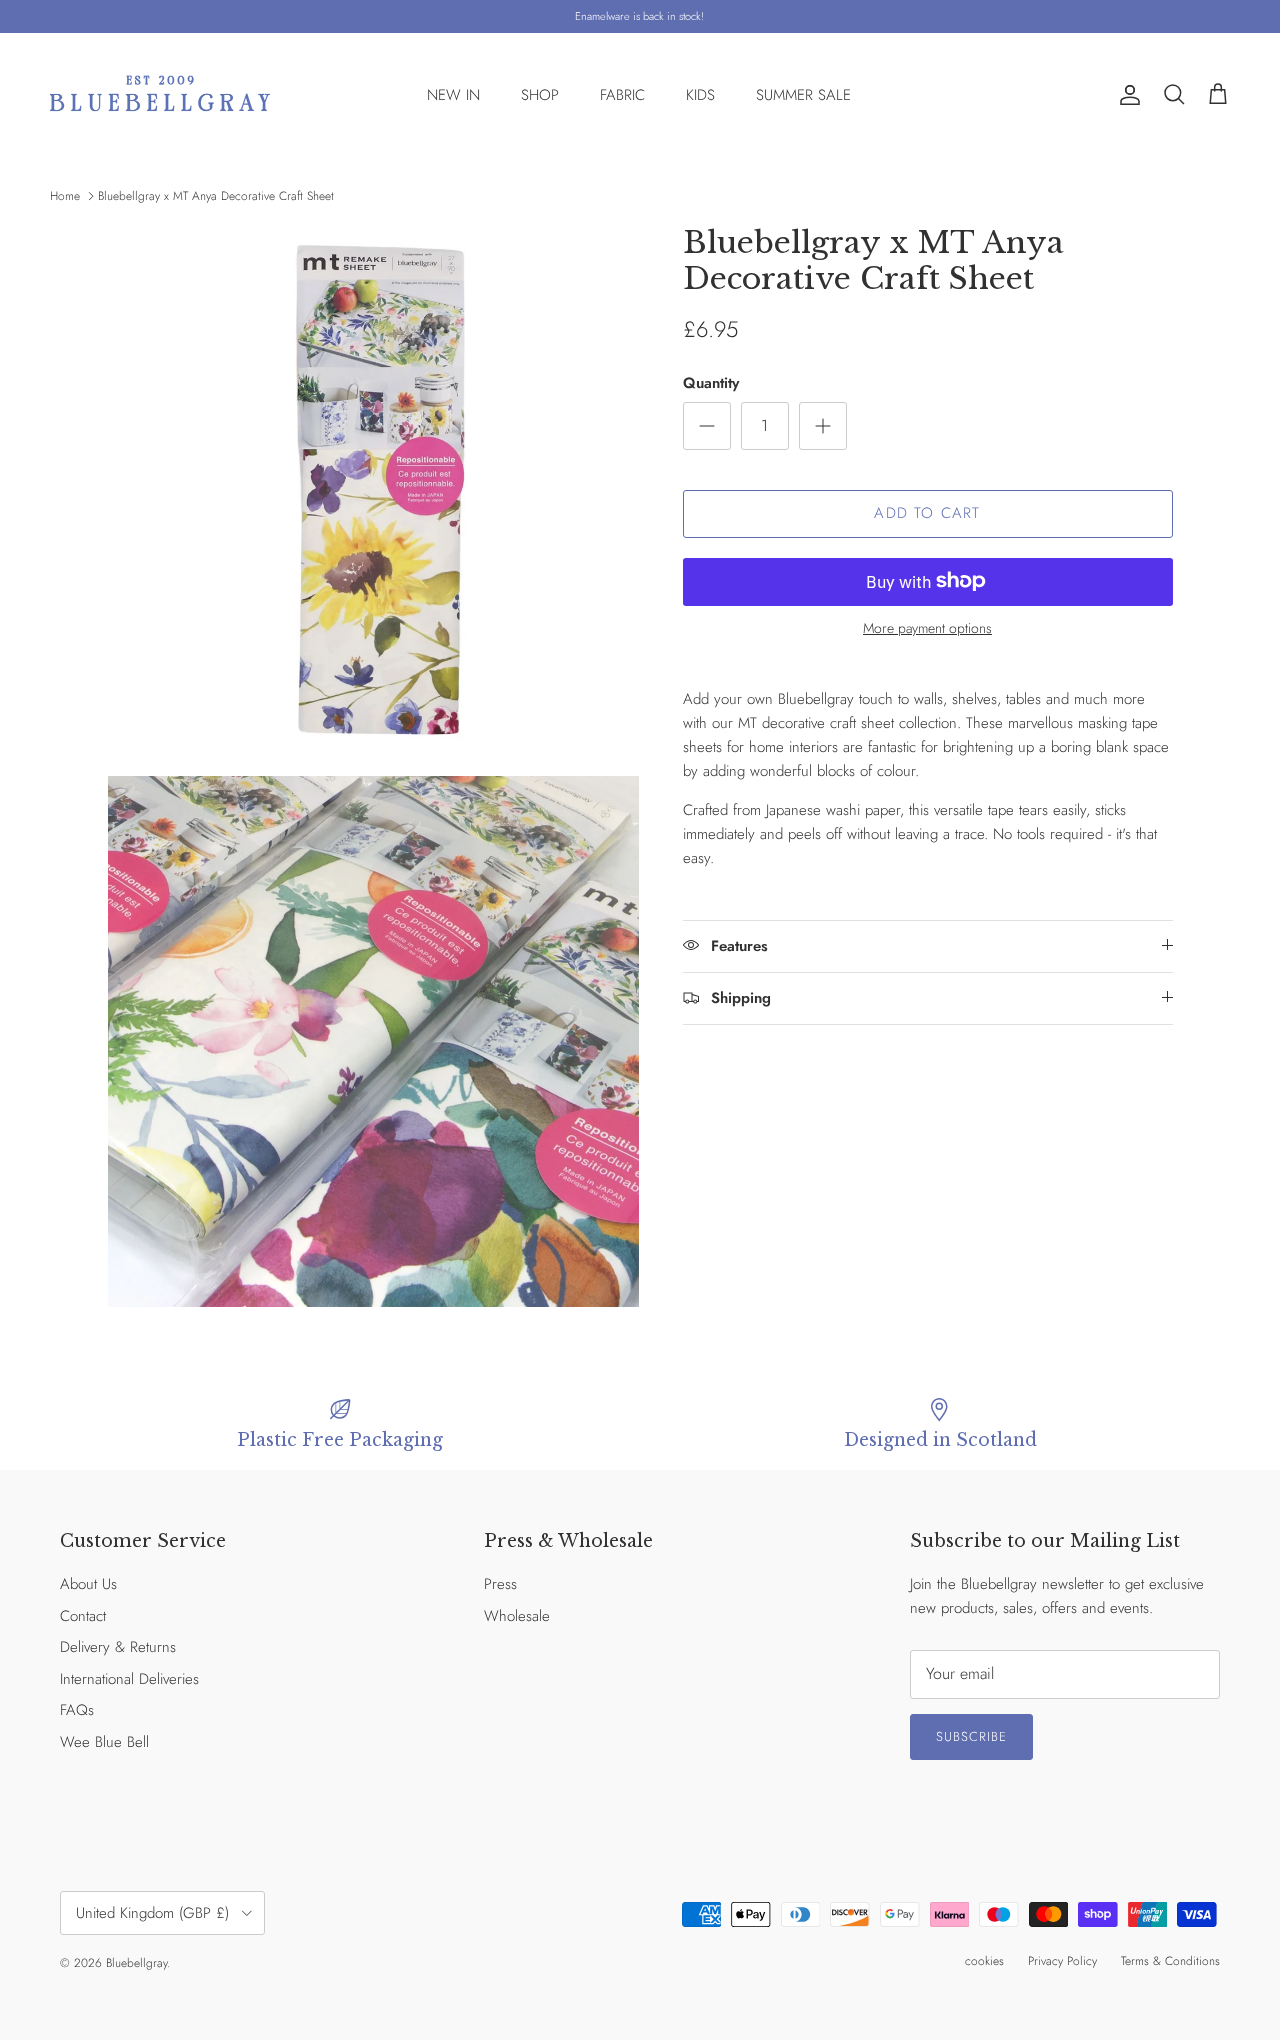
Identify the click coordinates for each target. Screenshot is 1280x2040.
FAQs (77, 1710)
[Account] (1126, 95)
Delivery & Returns (118, 1647)
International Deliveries (129, 1679)
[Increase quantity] (823, 425)
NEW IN (453, 95)
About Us (88, 1584)
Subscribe (971, 1736)
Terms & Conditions (1170, 1961)
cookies (984, 1961)
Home (65, 196)
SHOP (540, 95)
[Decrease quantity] (707, 425)
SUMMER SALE (803, 95)
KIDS (700, 95)
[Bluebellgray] (160, 95)
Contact (83, 1616)
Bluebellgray (136, 1963)
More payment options (927, 627)
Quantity (711, 382)
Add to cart (927, 513)
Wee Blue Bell (104, 1742)
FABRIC (622, 95)
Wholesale (517, 1616)
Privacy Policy (1062, 1961)
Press (500, 1584)
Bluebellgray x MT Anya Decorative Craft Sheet (216, 196)
